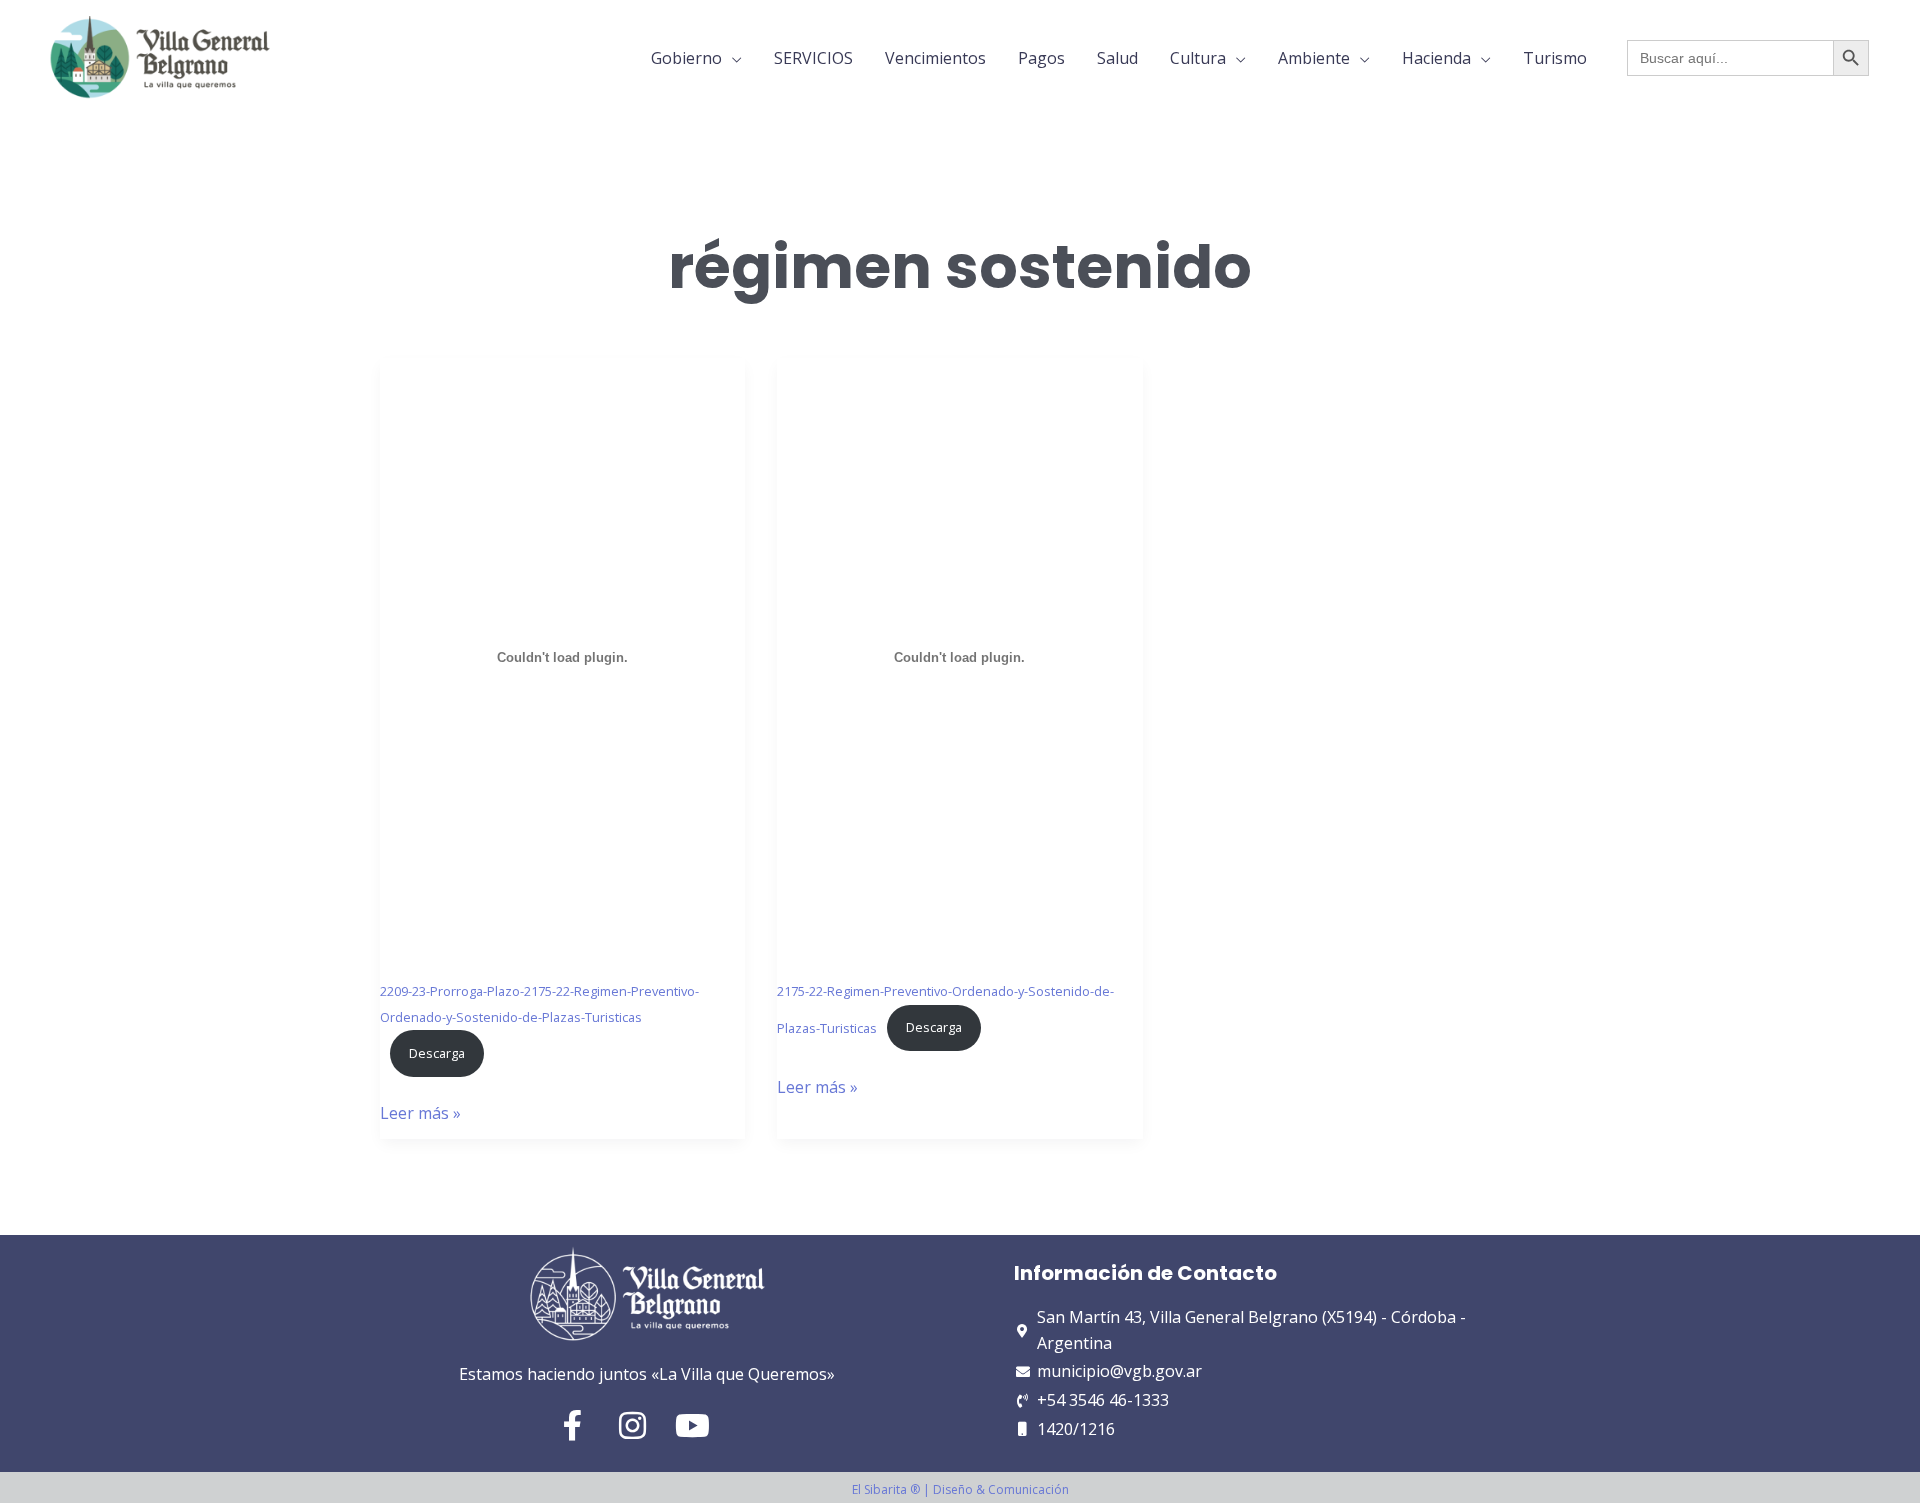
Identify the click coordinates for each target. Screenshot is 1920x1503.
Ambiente (1314, 58)
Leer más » (420, 1112)
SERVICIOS (813, 58)
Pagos (1041, 58)
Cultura (1198, 58)
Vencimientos (935, 58)
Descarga (437, 1053)
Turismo (1555, 58)
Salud (1117, 58)
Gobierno (686, 58)
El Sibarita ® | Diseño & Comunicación (960, 1489)
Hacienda (1436, 58)
